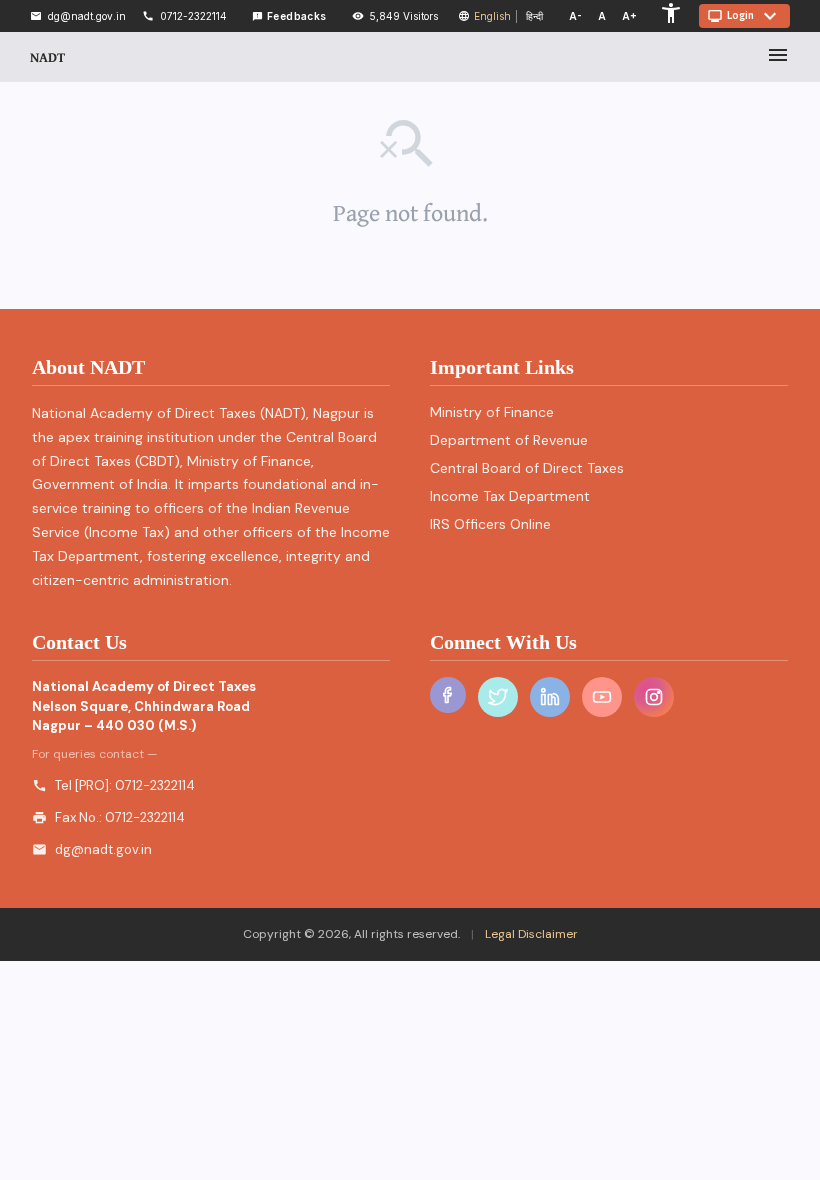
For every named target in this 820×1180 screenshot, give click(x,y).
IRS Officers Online (490, 524)
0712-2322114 (155, 785)
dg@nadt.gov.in (103, 849)
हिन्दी (534, 16)
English (492, 16)
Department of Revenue (509, 440)
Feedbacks (289, 16)
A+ (629, 16)
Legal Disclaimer (530, 934)
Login (744, 16)
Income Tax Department (510, 496)
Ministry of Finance (492, 412)
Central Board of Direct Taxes (527, 468)
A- (575, 16)
